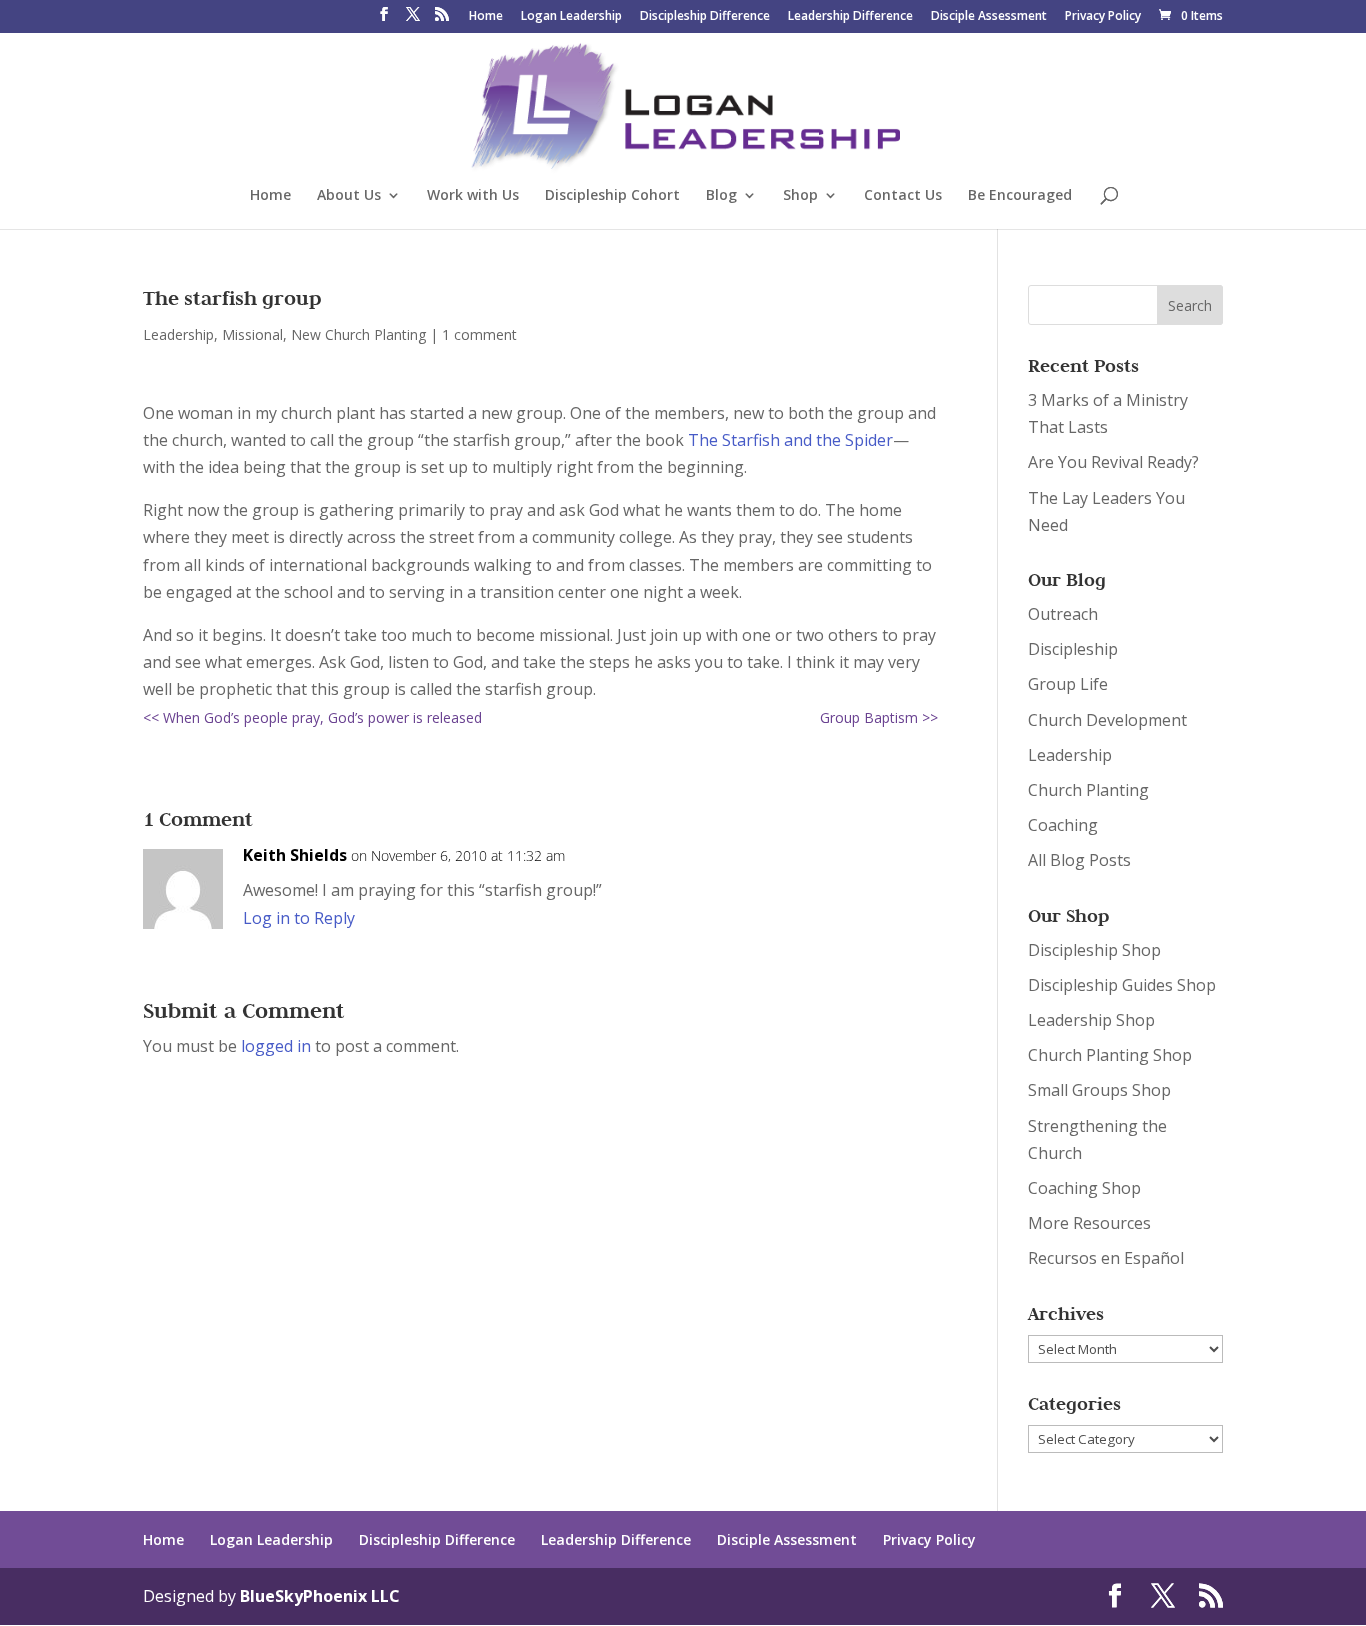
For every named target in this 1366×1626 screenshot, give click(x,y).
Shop (800, 196)
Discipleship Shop (1094, 950)
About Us (349, 196)
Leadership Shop (1091, 1020)
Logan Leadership (571, 17)
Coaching (1063, 825)
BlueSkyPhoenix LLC (320, 1596)
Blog (721, 196)
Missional (252, 334)
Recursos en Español (1106, 1258)
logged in (276, 1046)
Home (486, 17)
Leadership (178, 334)
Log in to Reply (299, 918)
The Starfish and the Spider (790, 440)
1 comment (479, 334)
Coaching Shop (1084, 1188)
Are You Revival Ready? (1113, 462)
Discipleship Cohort (612, 196)
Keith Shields (295, 855)
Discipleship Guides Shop (1122, 985)
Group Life (1068, 684)
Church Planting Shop (1110, 1055)
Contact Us (903, 196)
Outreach (1063, 614)
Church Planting (1088, 790)
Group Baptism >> (879, 717)
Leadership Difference (850, 17)
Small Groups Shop (1099, 1090)
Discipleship (1073, 649)
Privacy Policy (1103, 17)
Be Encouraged (1020, 196)
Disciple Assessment (989, 17)
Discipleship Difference (705, 17)
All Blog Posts (1079, 860)
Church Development (1107, 720)
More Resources (1089, 1223)
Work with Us (473, 196)
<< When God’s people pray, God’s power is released (312, 717)
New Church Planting (358, 334)
